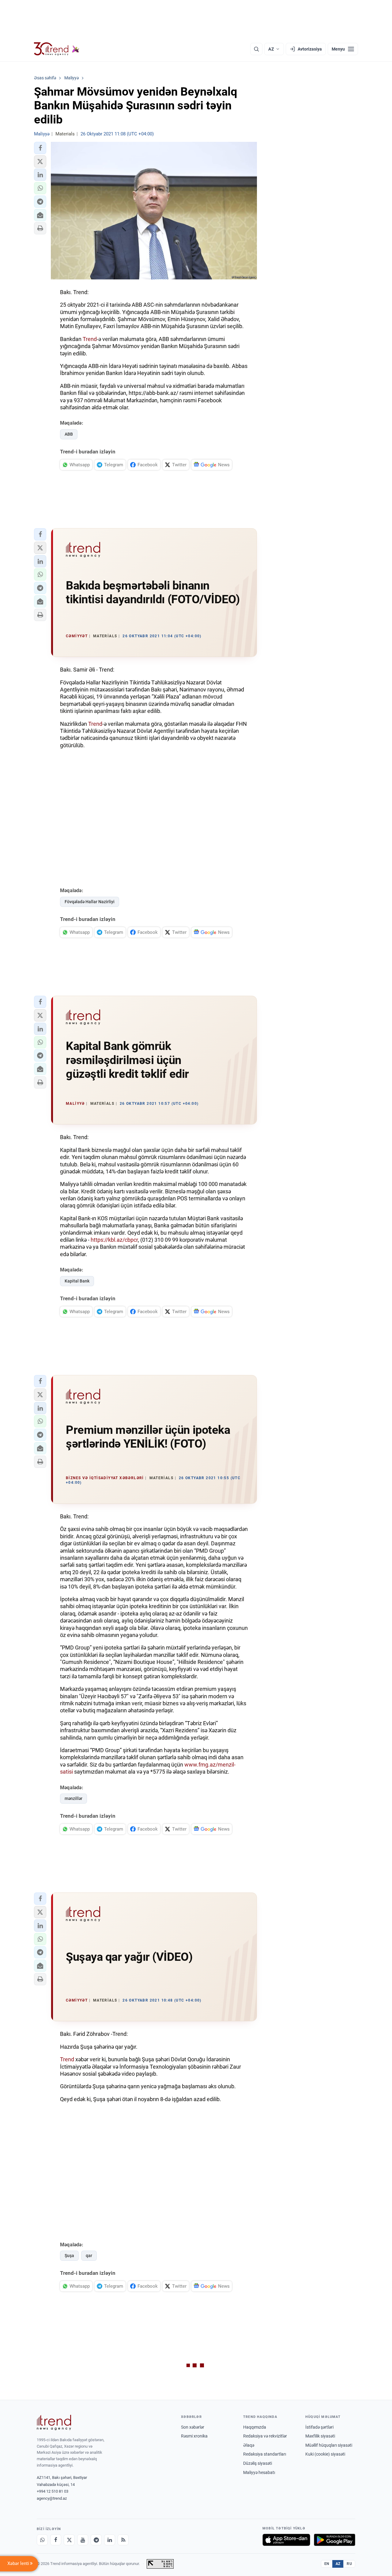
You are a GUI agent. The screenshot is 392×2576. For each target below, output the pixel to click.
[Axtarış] (256, 49)
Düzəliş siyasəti (258, 2463)
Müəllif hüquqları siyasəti (329, 2445)
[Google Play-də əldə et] (335, 2540)
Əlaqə (249, 2445)
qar (89, 2256)
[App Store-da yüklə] (286, 2540)
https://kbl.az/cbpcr (114, 1240)
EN (327, 2564)
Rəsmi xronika (194, 2436)
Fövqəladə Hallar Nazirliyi (90, 902)
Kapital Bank (77, 1281)
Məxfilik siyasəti (320, 2436)
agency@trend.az (52, 2498)
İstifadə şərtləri (319, 2427)
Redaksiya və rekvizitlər (265, 2436)
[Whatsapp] (42, 2540)
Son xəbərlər (193, 2427)
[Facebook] (56, 2540)
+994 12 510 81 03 (53, 2491)
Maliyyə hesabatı (259, 2472)
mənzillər (73, 1798)
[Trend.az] (57, 49)
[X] (69, 2540)
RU (349, 2564)
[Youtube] (83, 2540)
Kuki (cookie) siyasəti (325, 2454)
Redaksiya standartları (265, 2454)
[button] (40, 148)
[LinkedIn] (110, 2540)
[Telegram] (96, 2540)
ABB (69, 434)
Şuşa (69, 2256)
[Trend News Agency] (54, 2423)
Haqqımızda (255, 2427)
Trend (90, 339)
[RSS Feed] (123, 2540)
